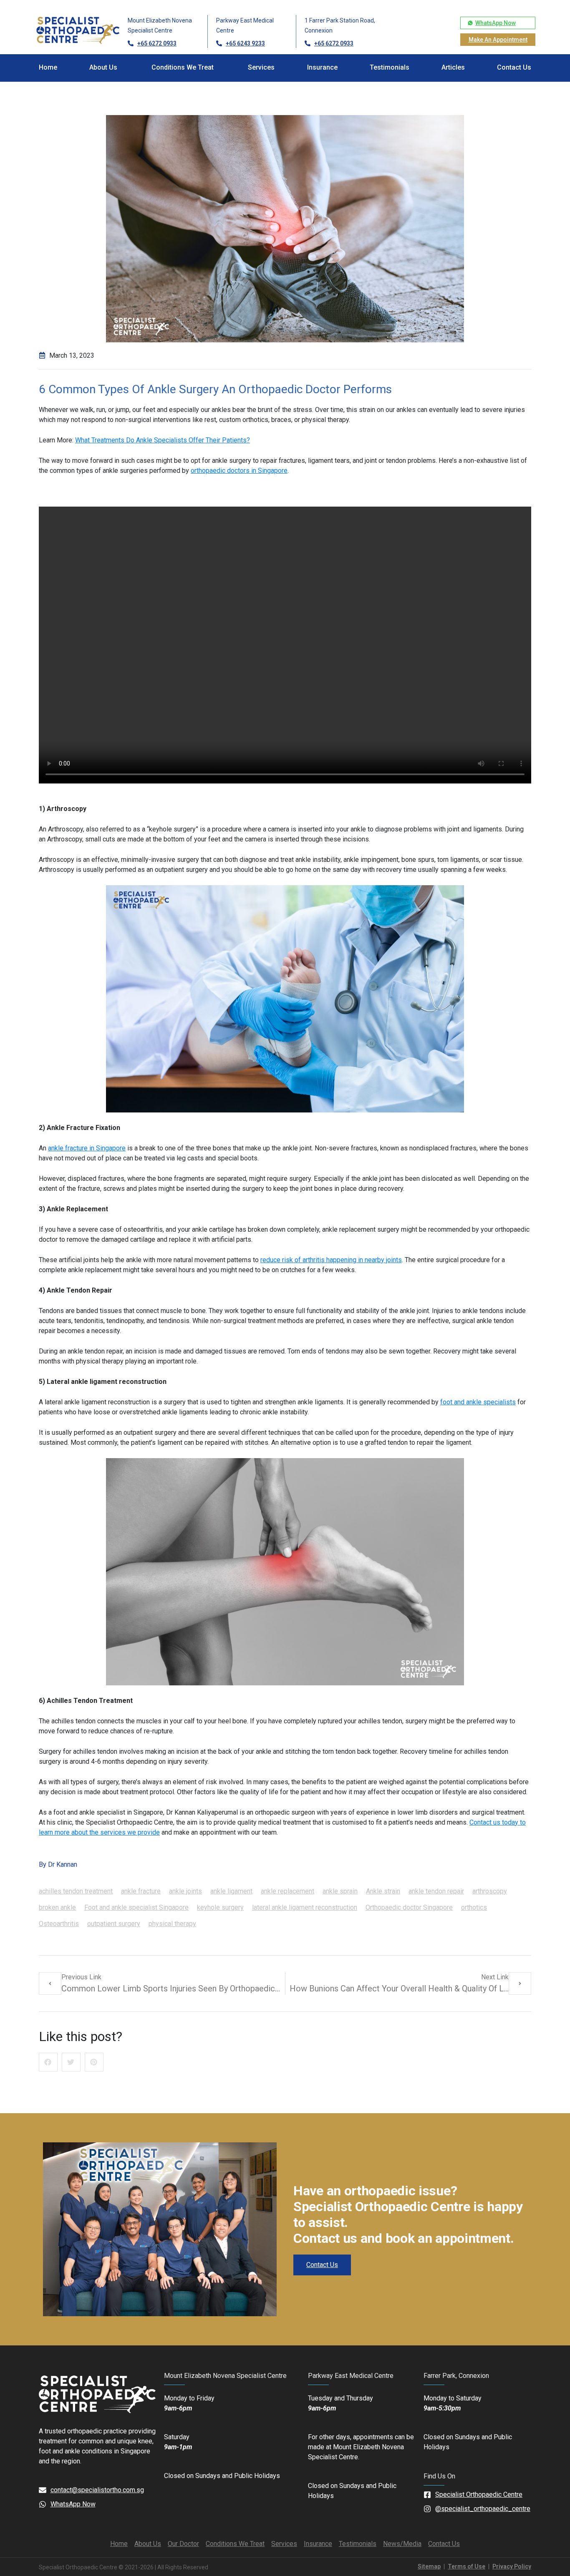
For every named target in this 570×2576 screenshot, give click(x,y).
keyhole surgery (220, 1907)
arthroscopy (490, 1891)
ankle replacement (288, 1891)
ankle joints (185, 1891)
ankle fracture (141, 1891)
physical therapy (172, 1924)
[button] (48, 2062)
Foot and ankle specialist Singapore (136, 1907)
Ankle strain (383, 1891)
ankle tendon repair (436, 1891)
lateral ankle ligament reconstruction (305, 1907)
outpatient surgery (114, 1924)
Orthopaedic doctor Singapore (409, 1907)
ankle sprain (340, 1891)
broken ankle (57, 1907)
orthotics (474, 1907)
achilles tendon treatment (76, 1891)
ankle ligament (231, 1891)
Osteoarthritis (59, 1924)
